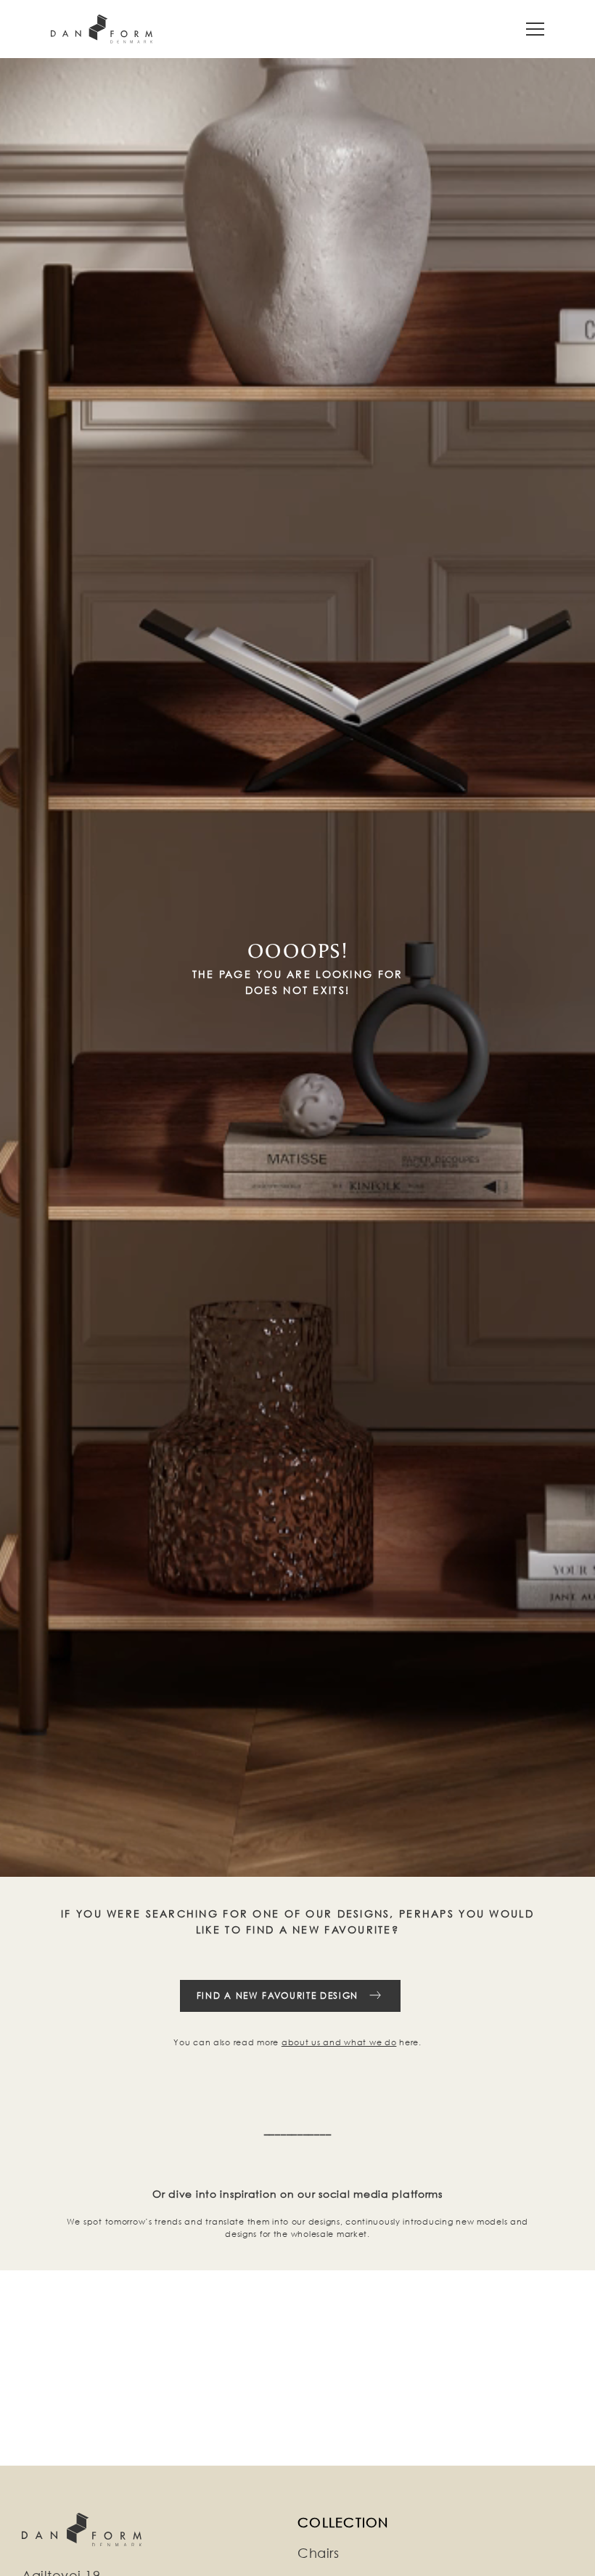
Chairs (318, 2553)
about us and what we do (339, 2042)
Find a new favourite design (278, 1996)
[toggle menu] (535, 29)
